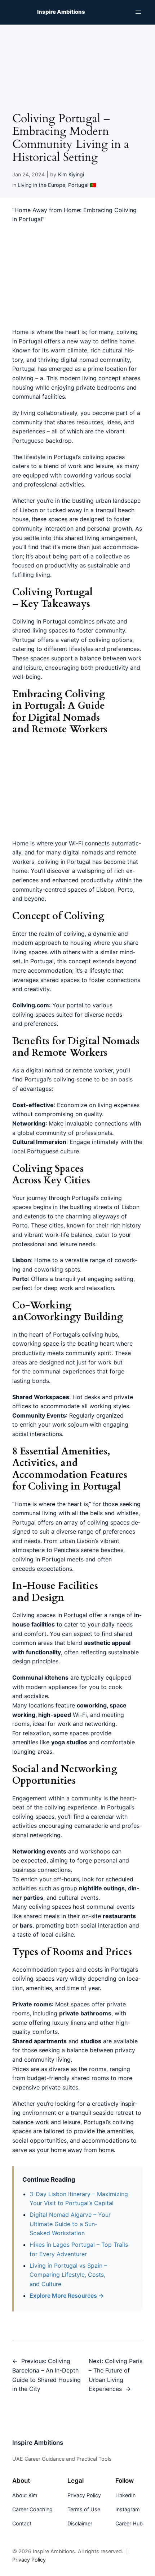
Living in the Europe (41, 185)
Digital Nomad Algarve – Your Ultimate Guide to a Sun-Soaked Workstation (70, 2224)
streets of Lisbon (116, 1207)
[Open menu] (138, 12)
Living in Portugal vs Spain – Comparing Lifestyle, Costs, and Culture (68, 2275)
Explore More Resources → (67, 2296)
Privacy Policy (29, 2560)
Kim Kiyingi (71, 174)
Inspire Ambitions (61, 12)
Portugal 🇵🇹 (82, 185)
